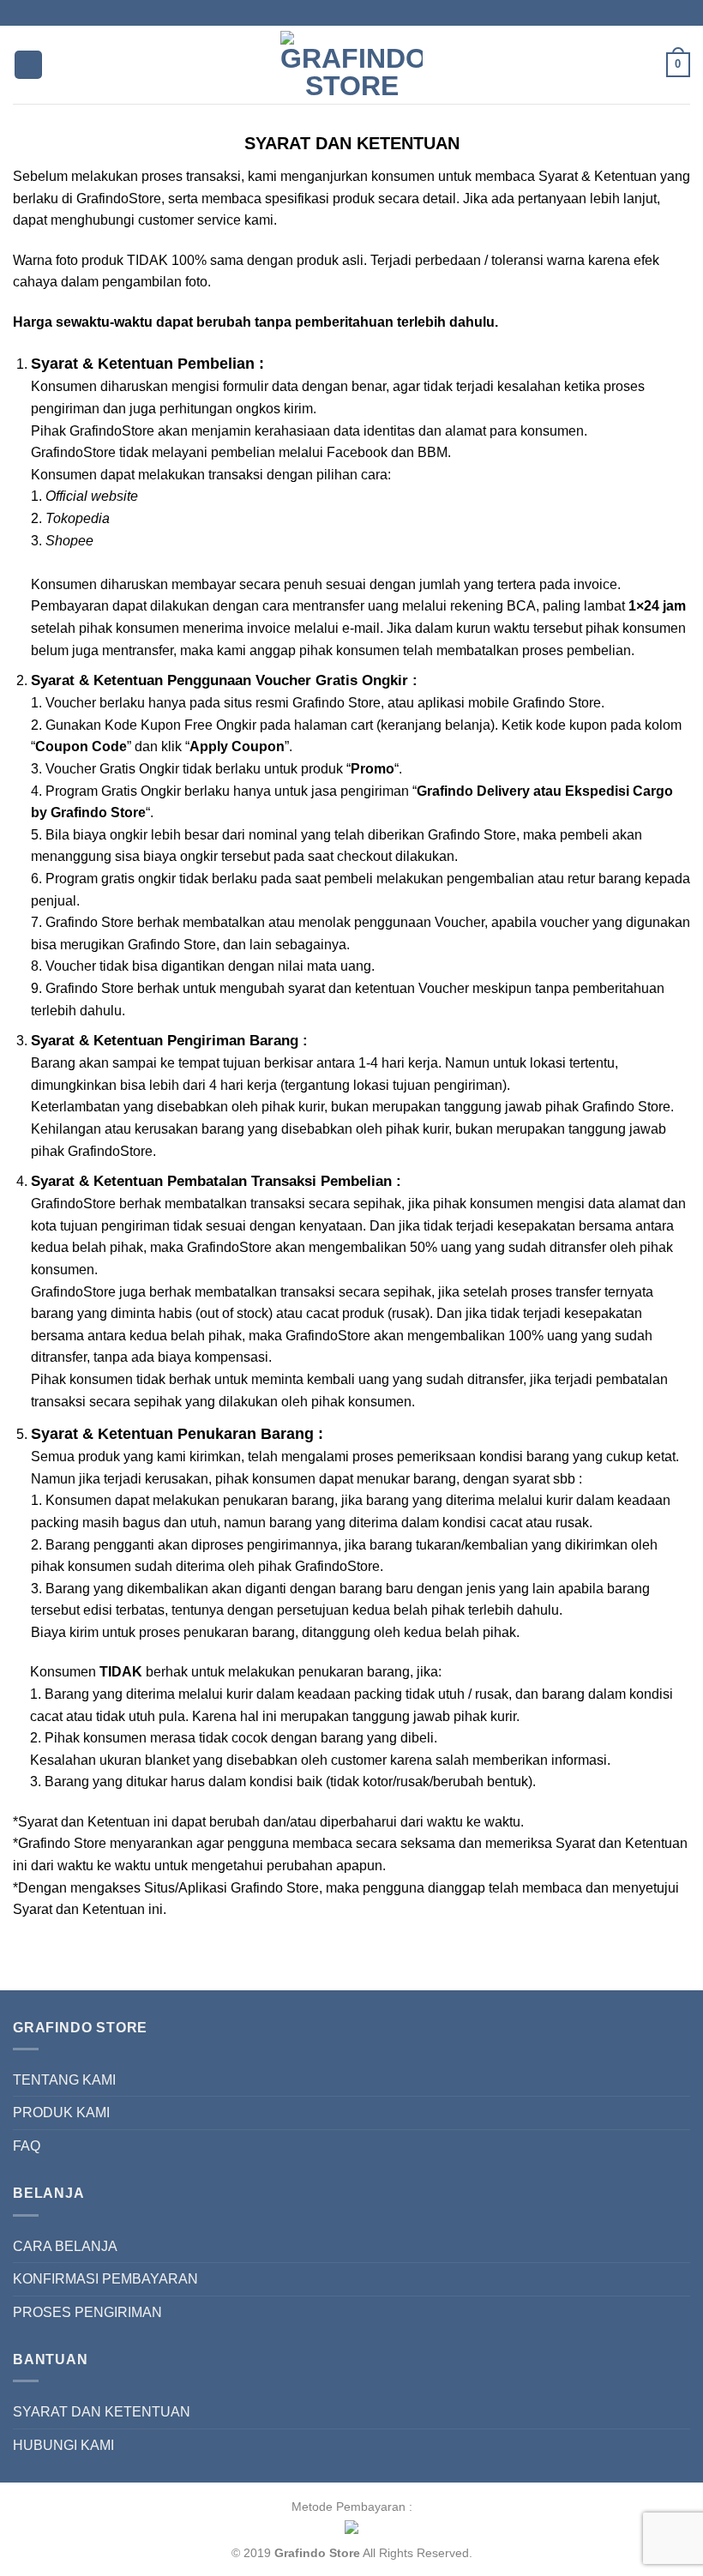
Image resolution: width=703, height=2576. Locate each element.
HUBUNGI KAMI (63, 2445)
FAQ (27, 2146)
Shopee (69, 541)
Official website (92, 496)
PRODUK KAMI (61, 2113)
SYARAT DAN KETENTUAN (102, 2412)
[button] (28, 65)
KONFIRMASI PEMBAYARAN (105, 2279)
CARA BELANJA (65, 2246)
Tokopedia (78, 518)
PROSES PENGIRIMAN (87, 2312)
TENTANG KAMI (64, 2080)
